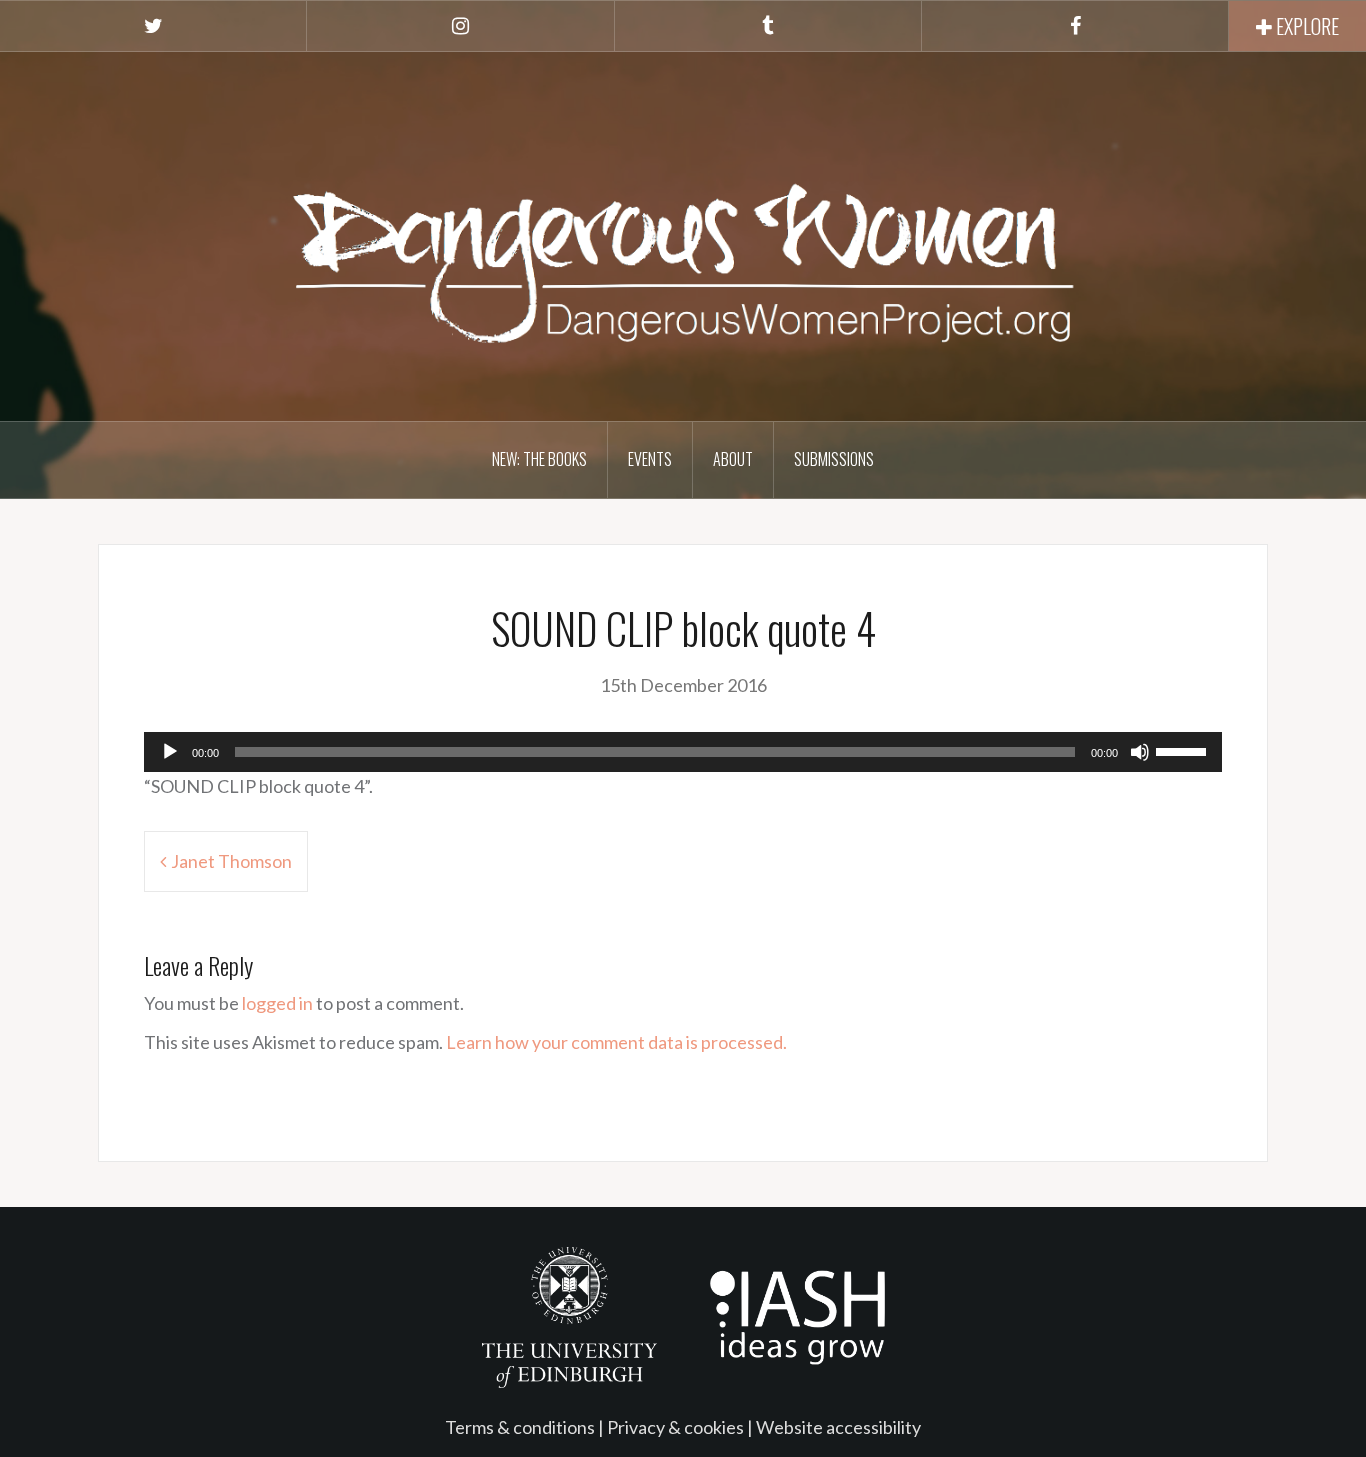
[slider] (1184, 750)
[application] (683, 752)
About (733, 459)
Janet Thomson (231, 861)
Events (650, 459)
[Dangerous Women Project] (683, 234)
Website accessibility (838, 1427)
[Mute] (1140, 752)
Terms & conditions (520, 1427)
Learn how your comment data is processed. (616, 1042)
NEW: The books (539, 459)
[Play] (170, 752)
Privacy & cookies (675, 1427)
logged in (277, 1003)
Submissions (834, 459)
